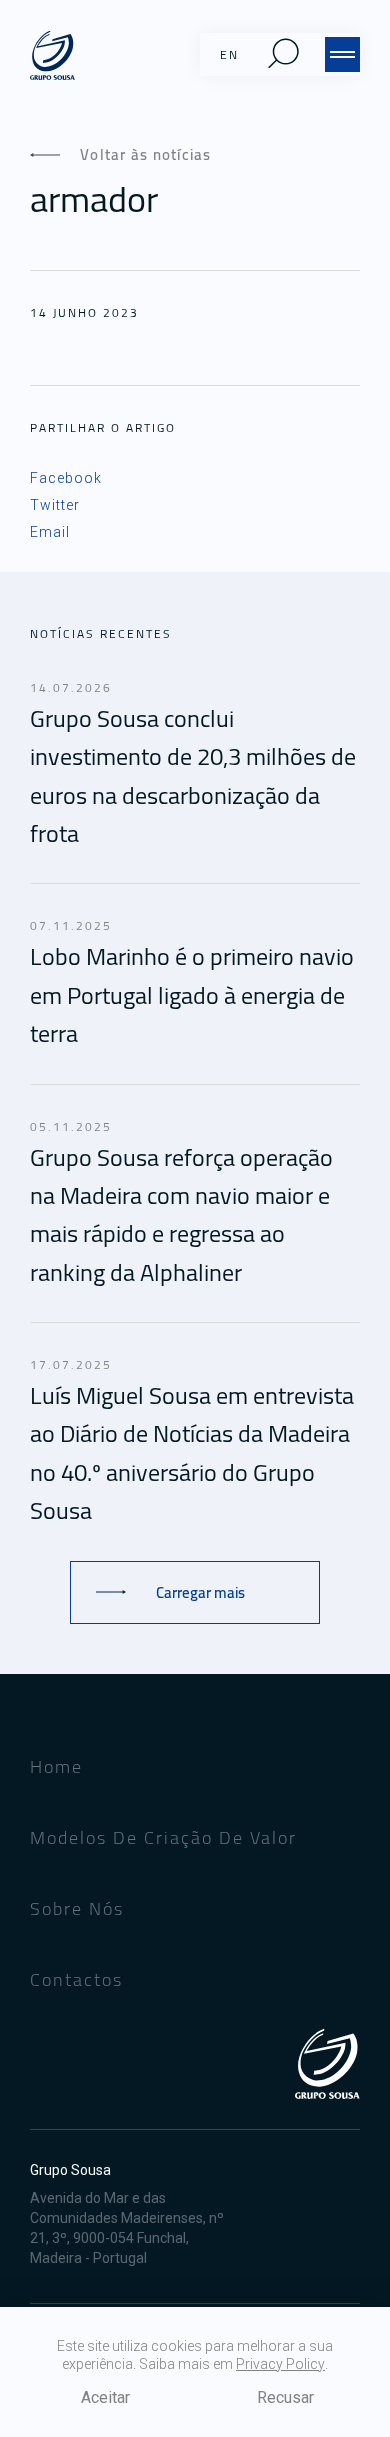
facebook (66, 478)
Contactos (76, 1979)
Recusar (285, 2397)
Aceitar (105, 2397)
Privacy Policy (280, 2364)
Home (56, 1766)
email (50, 532)
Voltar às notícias (146, 154)
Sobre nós (77, 1908)
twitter (55, 505)
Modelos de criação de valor (163, 1837)
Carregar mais (200, 1592)
